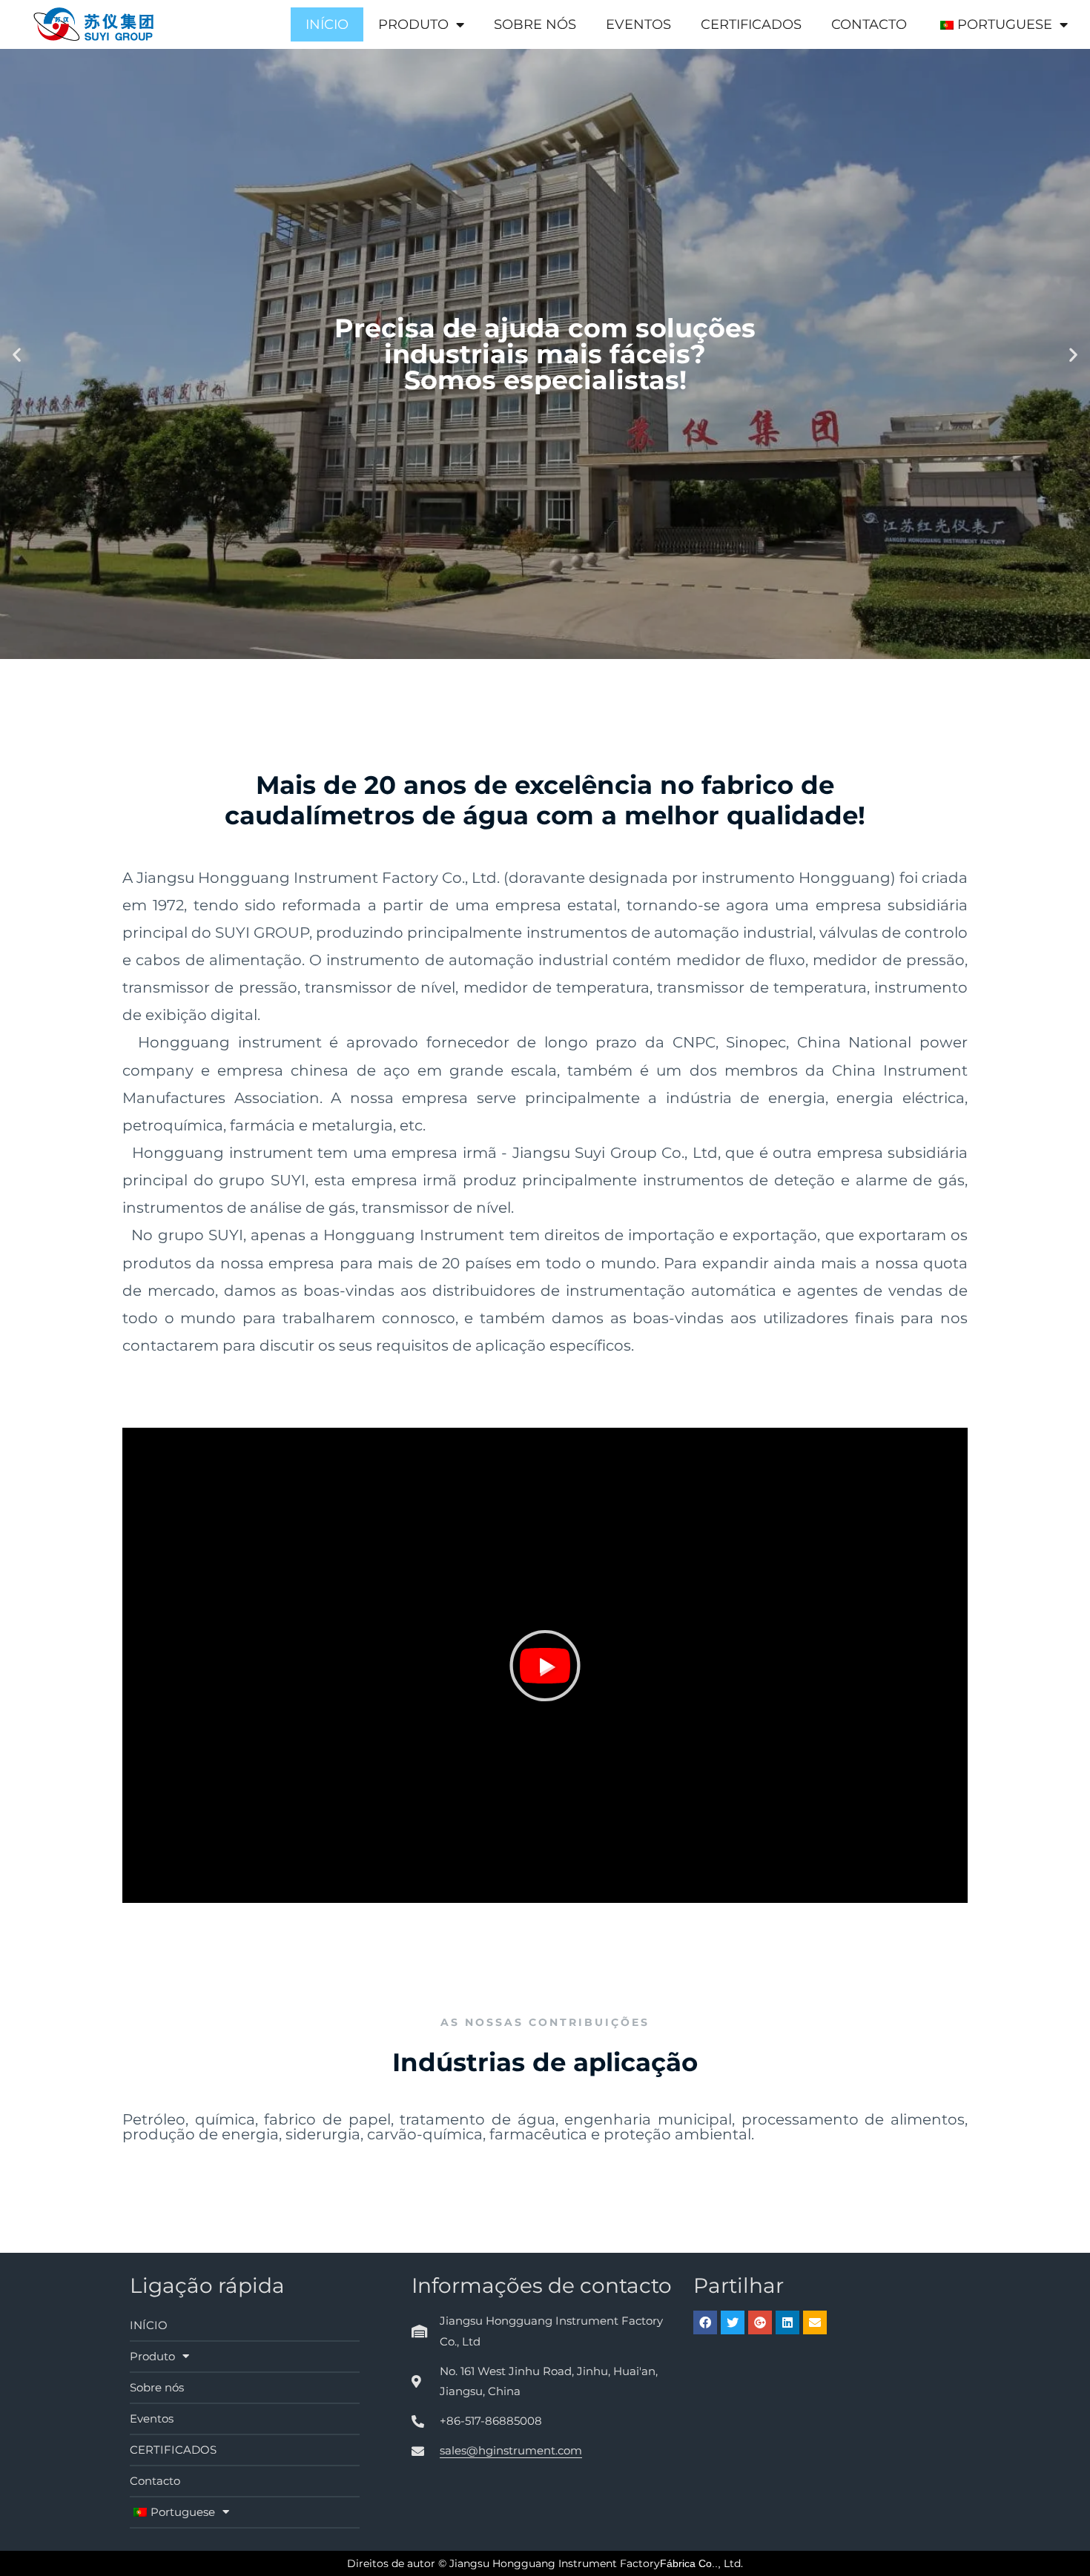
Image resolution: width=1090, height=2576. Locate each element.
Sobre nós (535, 24)
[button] (545, 1666)
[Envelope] (815, 2322)
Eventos (638, 24)
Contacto (869, 24)
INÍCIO (327, 24)
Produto (413, 24)
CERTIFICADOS (751, 24)
